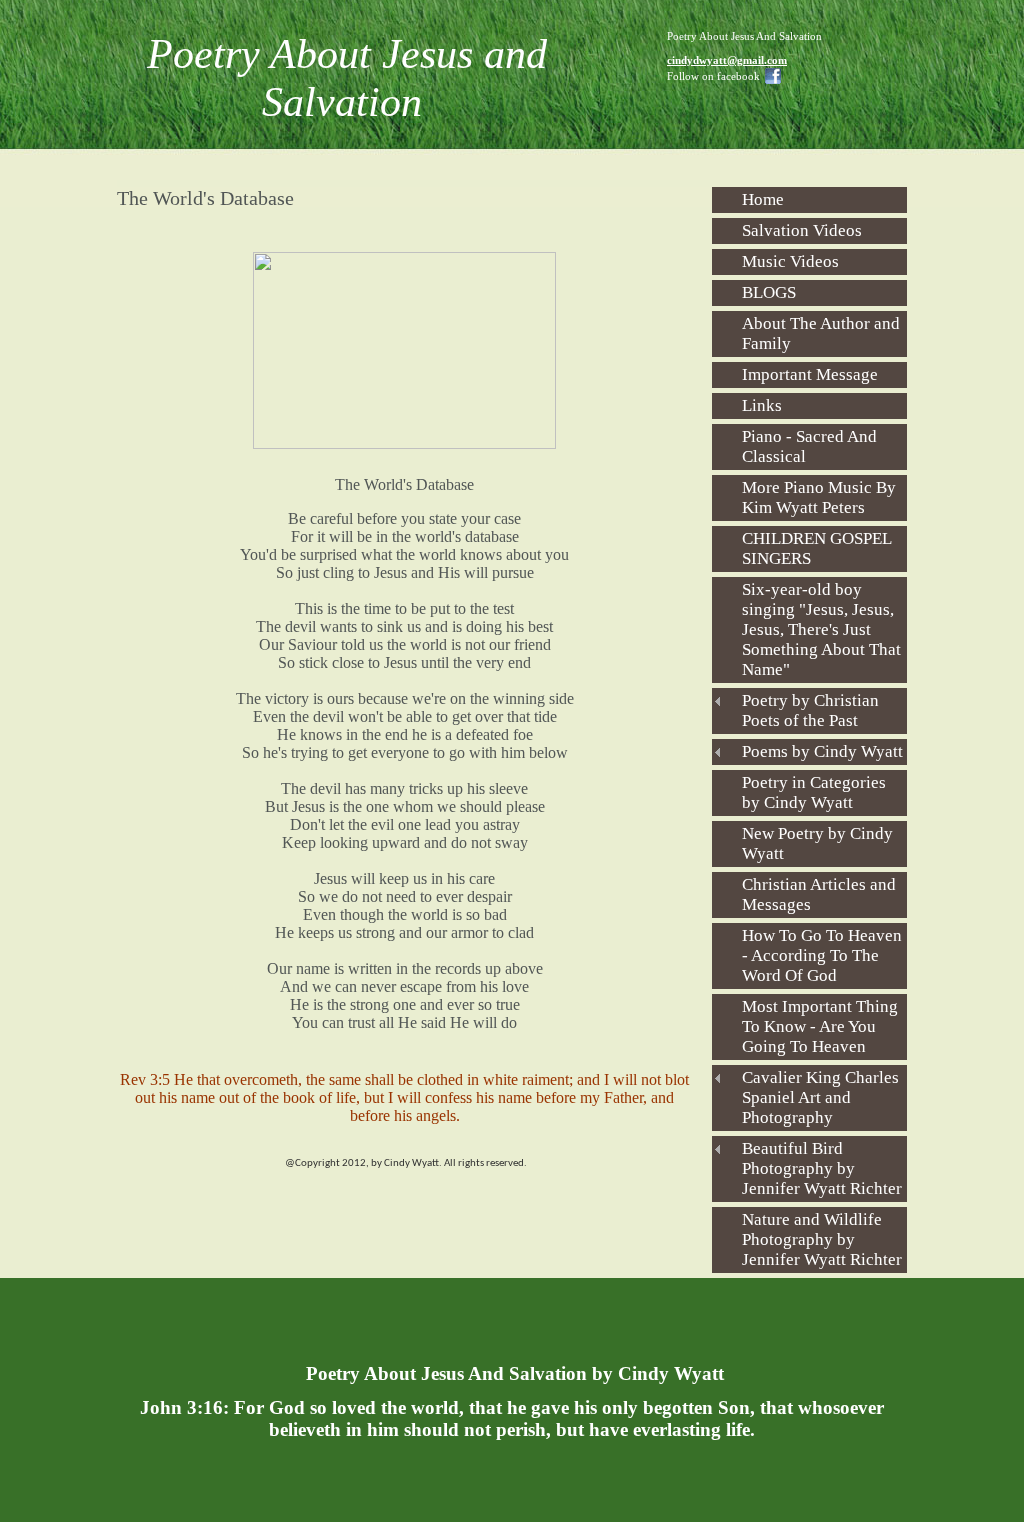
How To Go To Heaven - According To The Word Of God (822, 955)
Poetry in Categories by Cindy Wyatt (814, 792)
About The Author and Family (821, 333)
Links (762, 405)
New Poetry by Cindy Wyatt (817, 843)
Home (763, 199)
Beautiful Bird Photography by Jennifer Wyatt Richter (822, 1168)
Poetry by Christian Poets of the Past (810, 710)
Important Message (810, 374)
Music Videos (790, 261)
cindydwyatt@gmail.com (727, 60)
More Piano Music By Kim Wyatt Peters (819, 497)
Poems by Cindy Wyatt (822, 751)
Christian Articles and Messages (819, 894)
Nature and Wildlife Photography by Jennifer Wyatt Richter (822, 1239)
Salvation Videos (802, 230)
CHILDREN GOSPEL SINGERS (817, 548)
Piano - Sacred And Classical (809, 446)
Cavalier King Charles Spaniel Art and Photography (820, 1097)
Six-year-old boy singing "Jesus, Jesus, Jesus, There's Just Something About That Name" (821, 629)
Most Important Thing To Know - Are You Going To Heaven (820, 1026)
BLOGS (769, 292)
